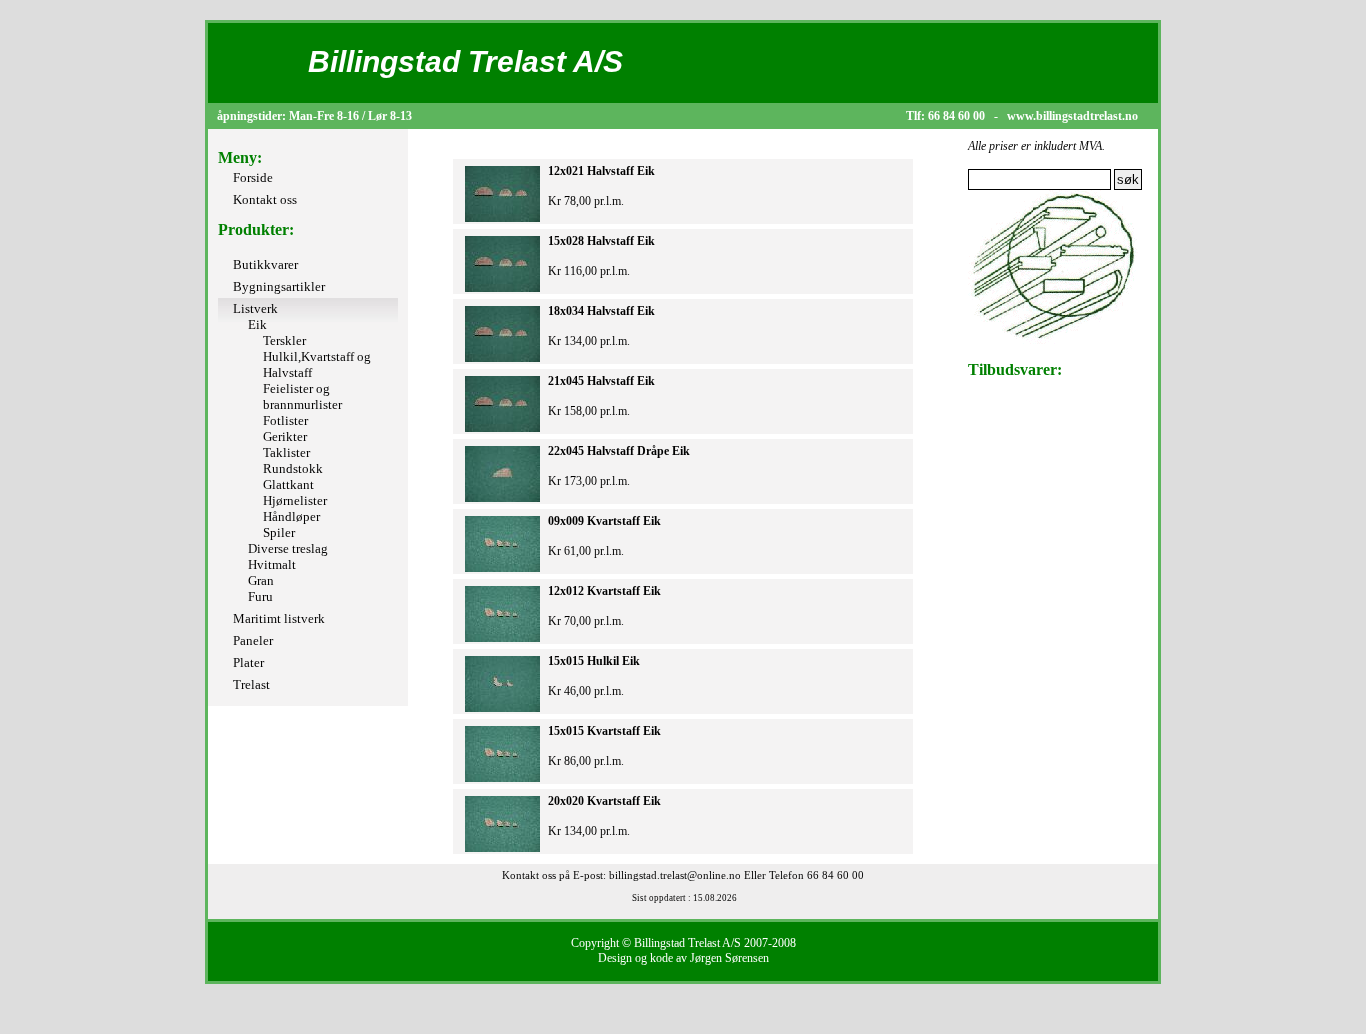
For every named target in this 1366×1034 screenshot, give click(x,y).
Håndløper (291, 516)
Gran (261, 580)
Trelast (251, 684)
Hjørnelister (295, 500)
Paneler (253, 640)
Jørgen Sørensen (729, 958)
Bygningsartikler (279, 286)
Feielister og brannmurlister (302, 396)
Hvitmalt (272, 564)
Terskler (284, 340)
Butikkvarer (265, 264)
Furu (260, 596)
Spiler (279, 532)
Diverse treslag (288, 548)
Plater (248, 662)
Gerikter (285, 436)
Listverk (255, 308)
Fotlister (285, 420)
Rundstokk (293, 468)
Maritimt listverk (279, 618)
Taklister (286, 452)
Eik (257, 324)
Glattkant (288, 484)
